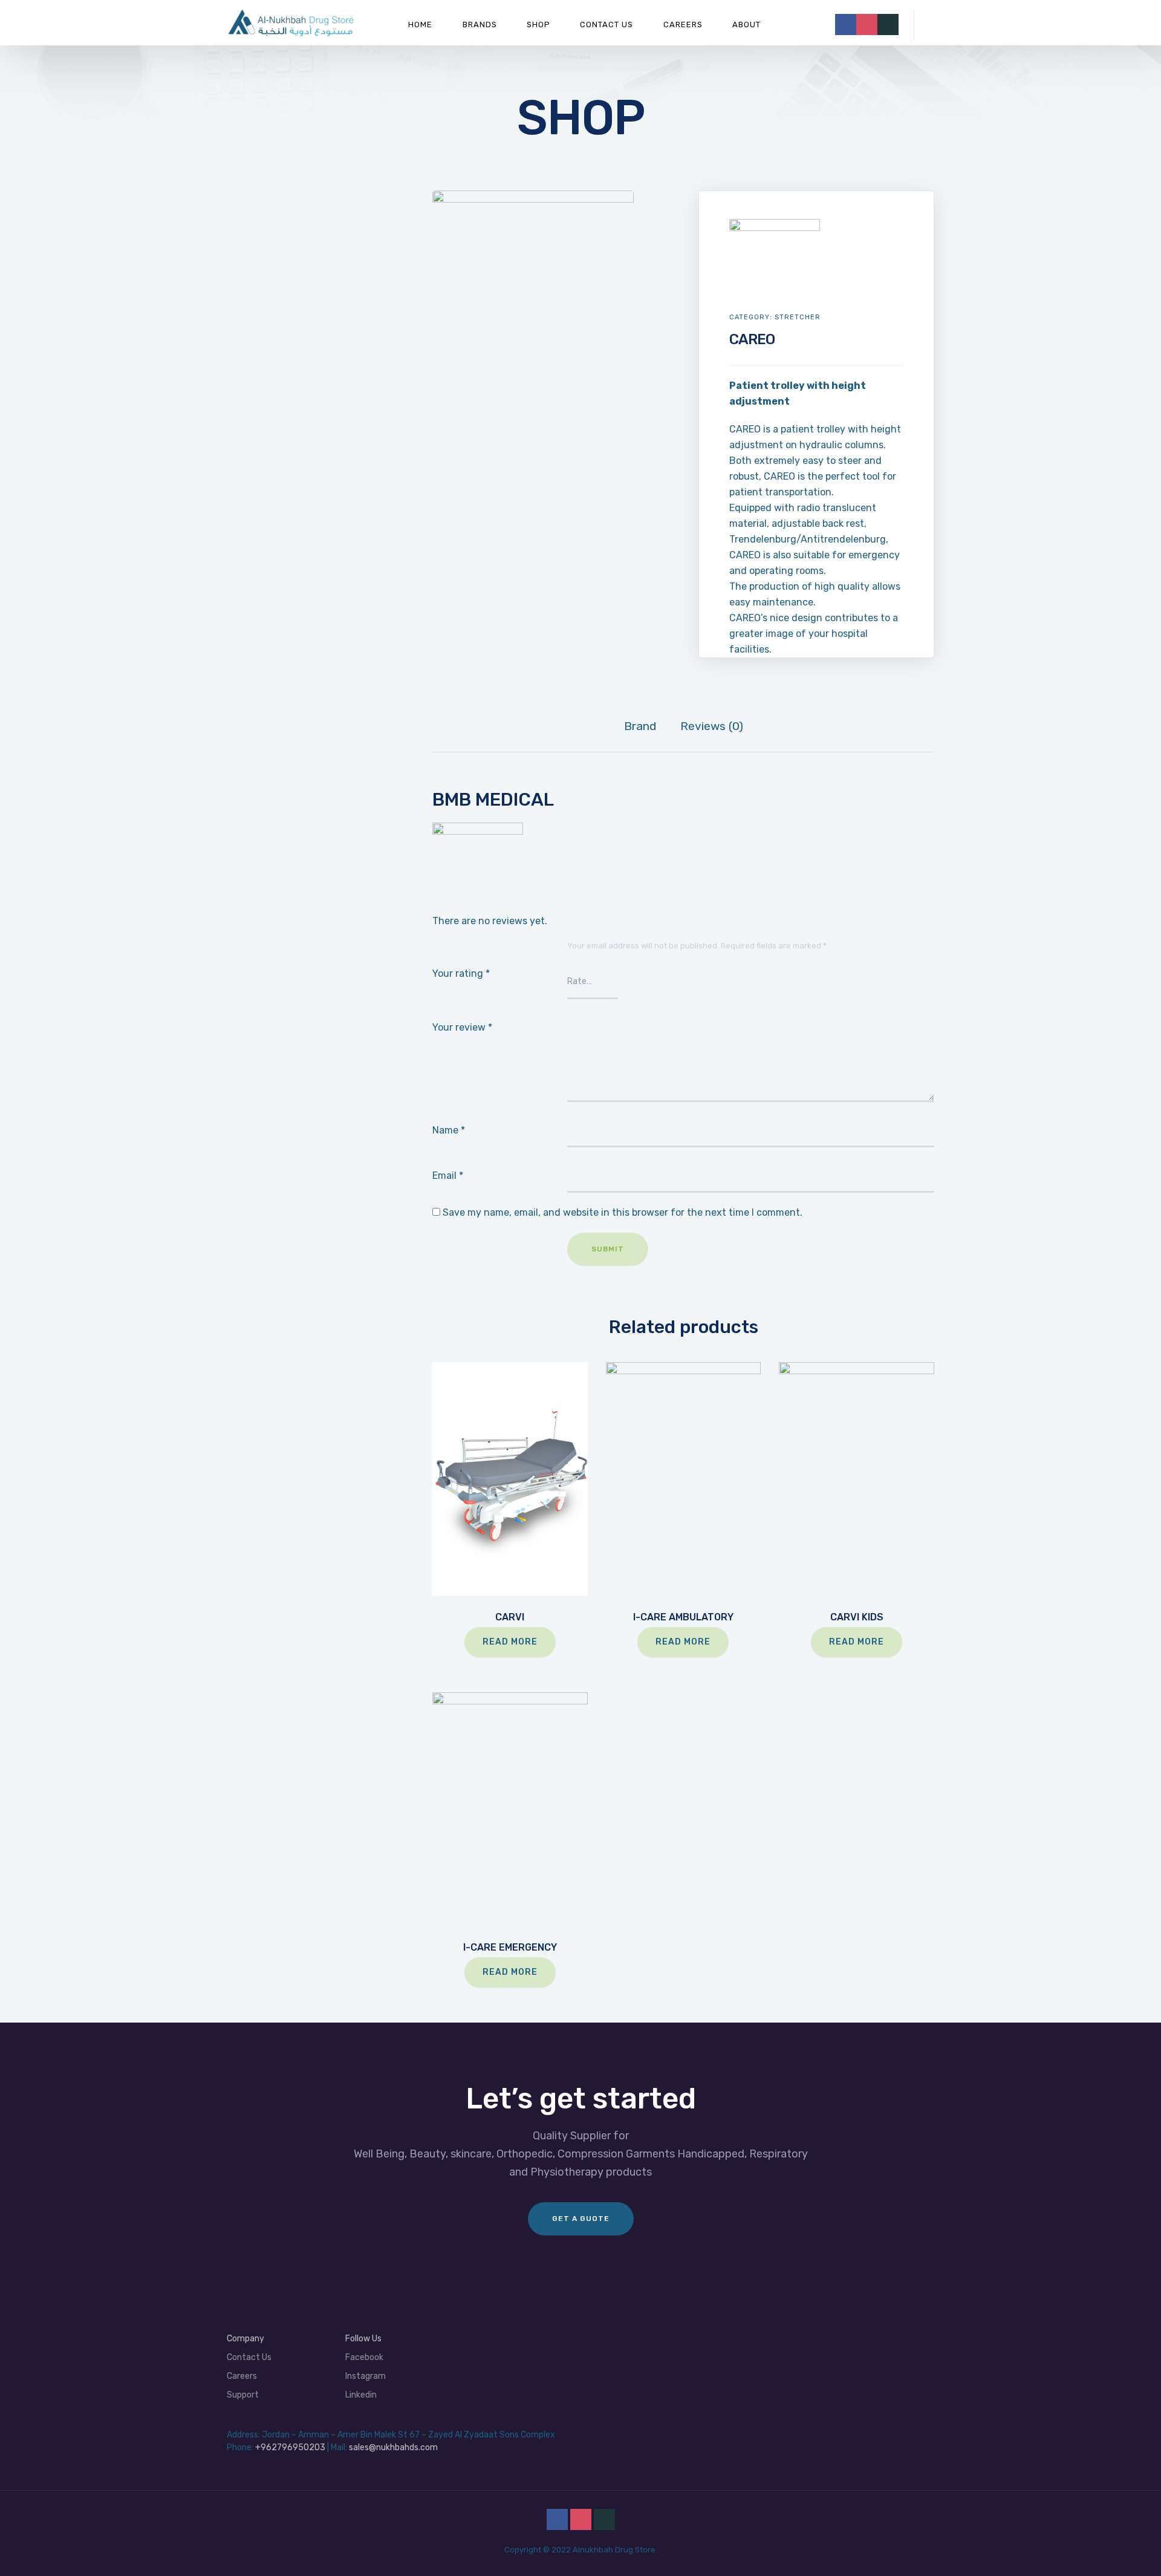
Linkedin (361, 2395)
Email (448, 1176)
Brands (480, 24)
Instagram (366, 2376)
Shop (538, 24)
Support (243, 2395)
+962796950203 (290, 2447)
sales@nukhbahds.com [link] (393, 2447)
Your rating (461, 973)
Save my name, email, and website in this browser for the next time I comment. (623, 1212)
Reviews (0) (712, 726)
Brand (640, 726)
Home (420, 24)
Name (449, 1130)
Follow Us (363, 2339)
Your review (462, 1027)
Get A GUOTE (581, 2219)
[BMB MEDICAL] (775, 227)
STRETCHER (798, 317)
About (746, 24)
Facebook (364, 2357)
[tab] (640, 726)
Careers (683, 24)
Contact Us (607, 24)
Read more (510, 1642)
